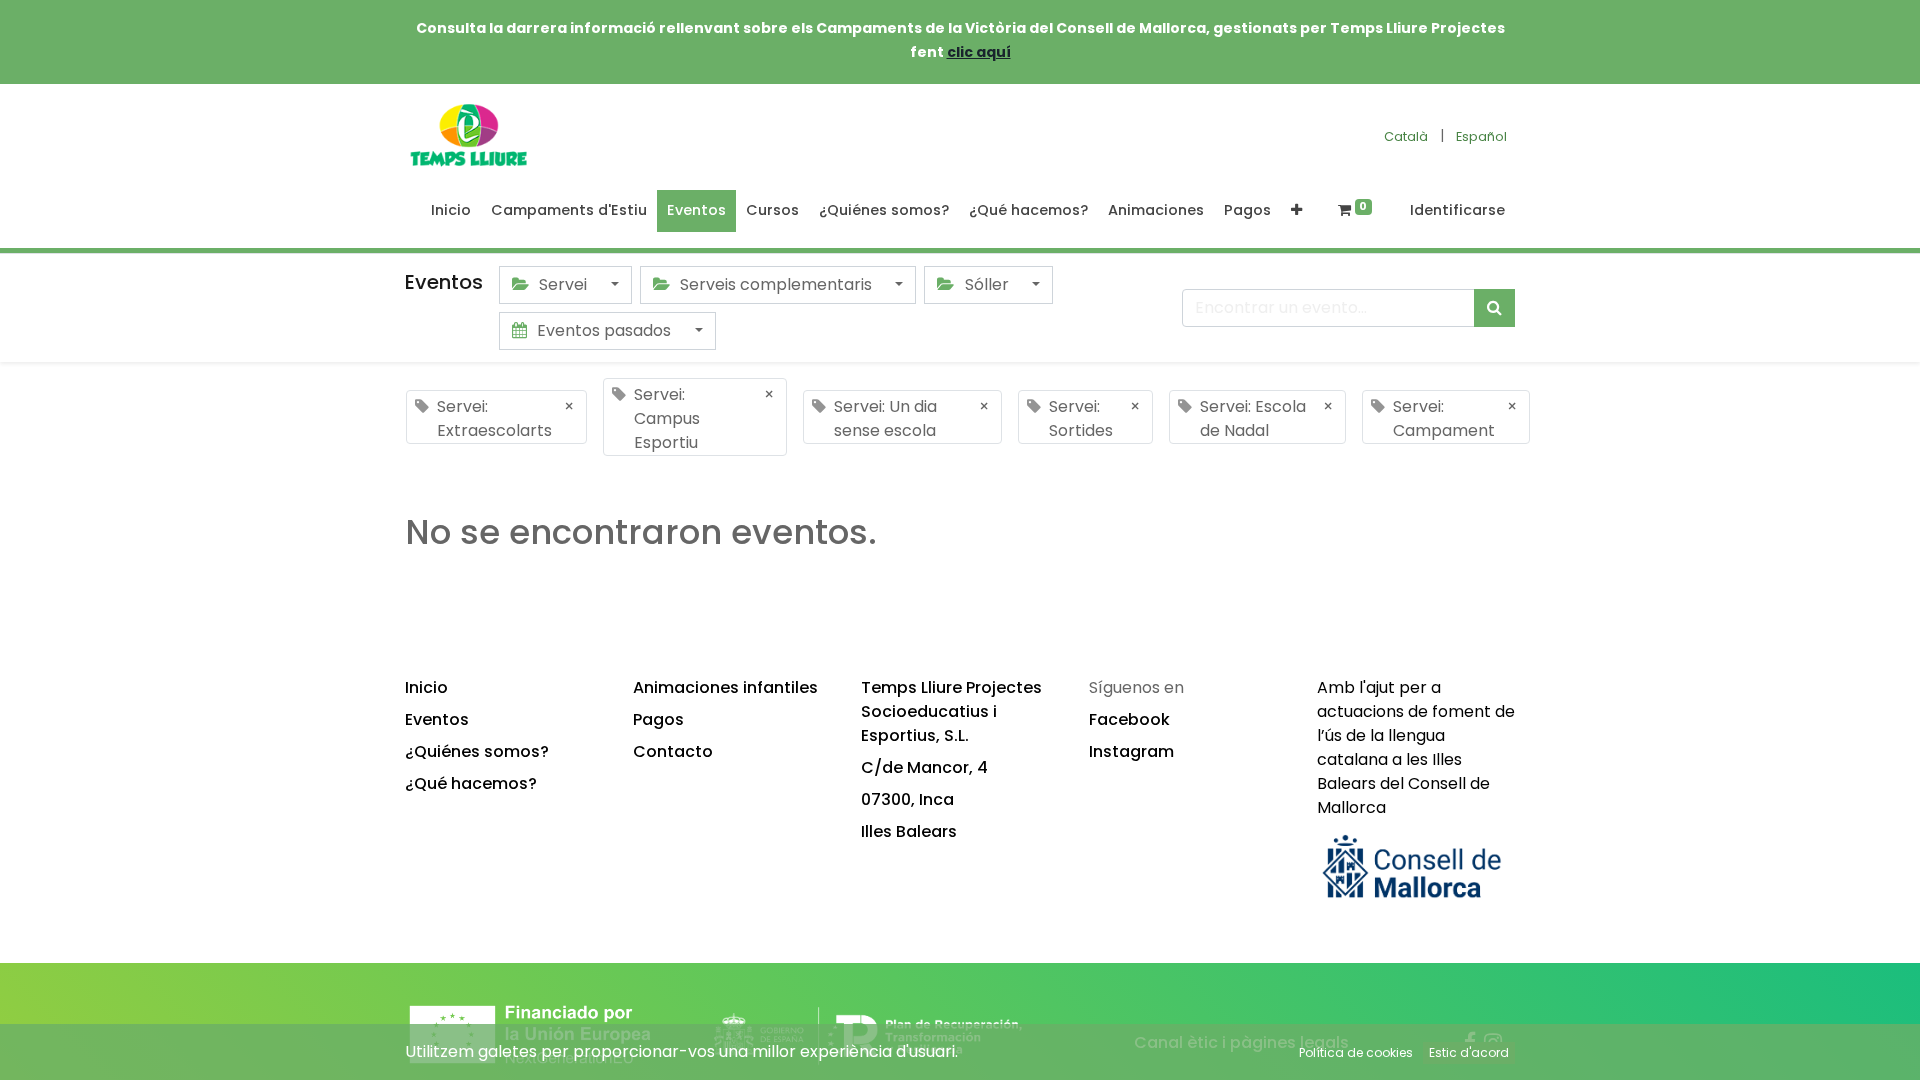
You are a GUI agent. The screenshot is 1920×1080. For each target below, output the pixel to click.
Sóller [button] (987, 284)
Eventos (437, 719)
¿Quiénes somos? (477, 751)
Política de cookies (1356, 1052)
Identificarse (1457, 210)
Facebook (1129, 719)
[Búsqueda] (1494, 308)
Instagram (1131, 751)
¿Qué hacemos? (471, 783)
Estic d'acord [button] (1469, 1052)
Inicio (426, 687)
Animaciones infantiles (725, 687)
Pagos (658, 719)
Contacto (673, 751)
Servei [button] (563, 284)
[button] (1296, 211)
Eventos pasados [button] (604, 330)
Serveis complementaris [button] (776, 284)
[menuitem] (451, 211)
